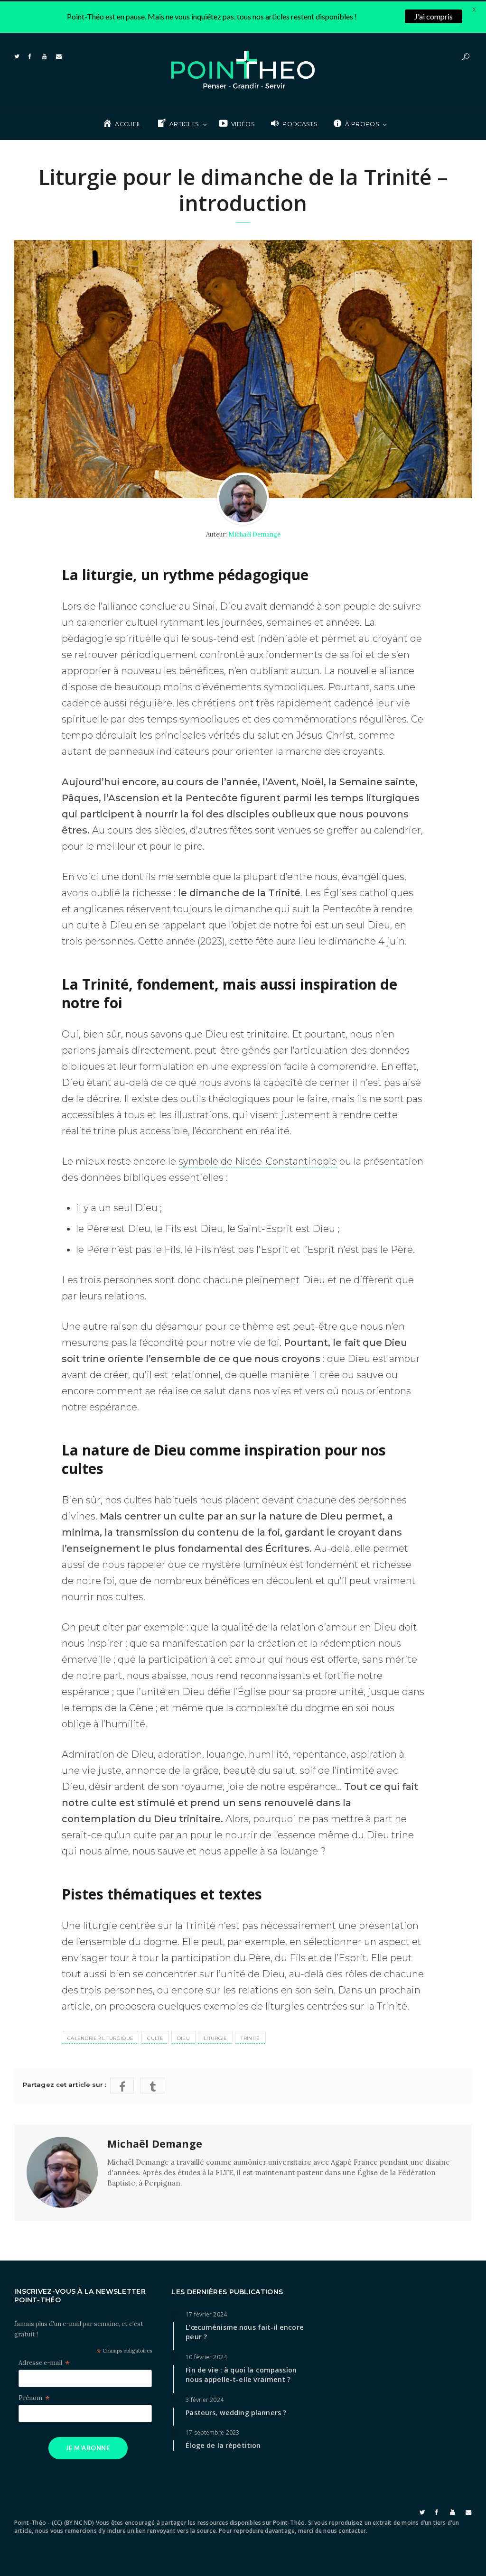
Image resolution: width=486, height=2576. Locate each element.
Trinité (250, 2038)
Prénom (34, 2398)
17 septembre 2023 (212, 2432)
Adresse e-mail (44, 2363)
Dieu (183, 2038)
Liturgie (215, 2038)
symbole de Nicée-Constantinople (258, 1161)
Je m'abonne (88, 2448)
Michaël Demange (254, 534)
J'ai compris (434, 16)
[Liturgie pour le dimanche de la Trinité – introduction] (243, 369)
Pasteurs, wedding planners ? (236, 2413)
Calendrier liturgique (100, 2038)
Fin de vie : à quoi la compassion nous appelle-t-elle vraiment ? (241, 2375)
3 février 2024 (204, 2400)
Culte (155, 2038)
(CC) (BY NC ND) (73, 2523)
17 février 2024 (206, 2314)
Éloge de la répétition (223, 2445)
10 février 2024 (206, 2357)
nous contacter (345, 2531)
